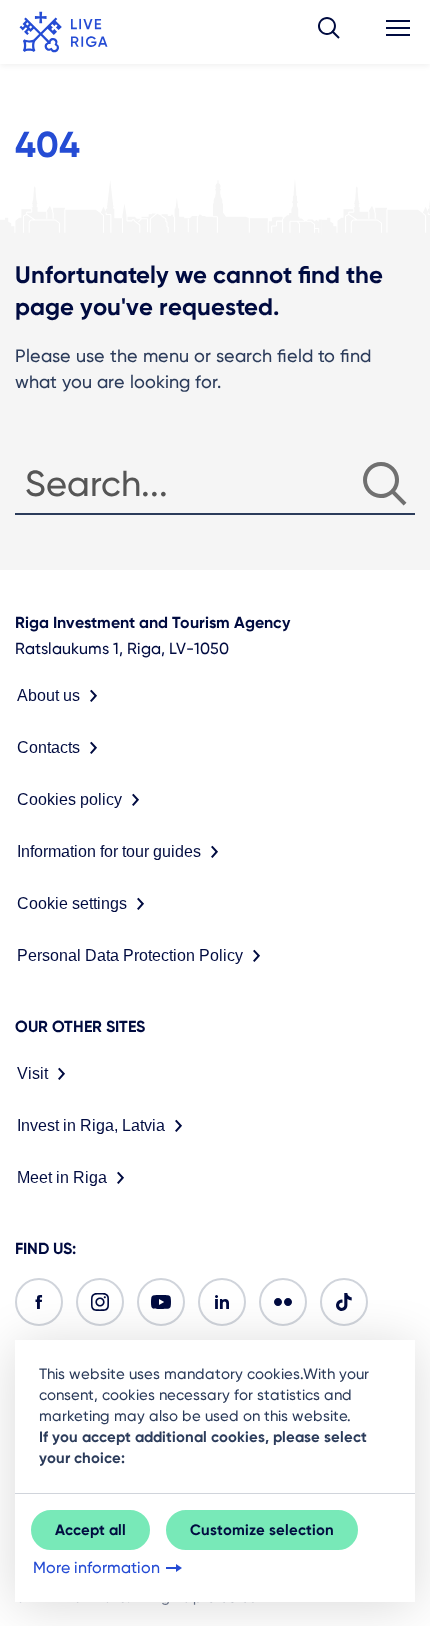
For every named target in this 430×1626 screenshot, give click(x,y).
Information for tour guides (109, 851)
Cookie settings (72, 903)
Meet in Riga (62, 1177)
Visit (32, 1073)
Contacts (48, 747)
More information (96, 1567)
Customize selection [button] (262, 1530)
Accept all (90, 1530)
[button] (329, 32)
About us (48, 695)
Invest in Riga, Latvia (91, 1125)
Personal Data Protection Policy (130, 955)
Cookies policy (69, 799)
